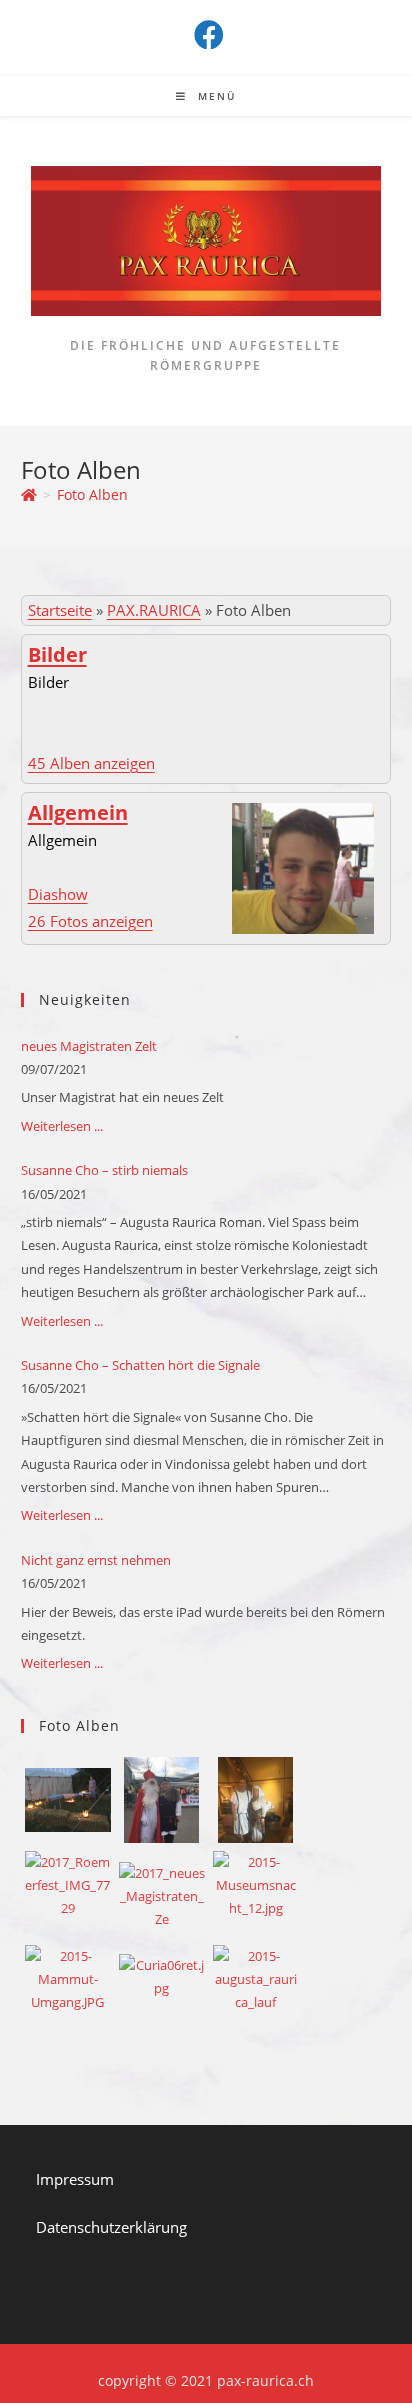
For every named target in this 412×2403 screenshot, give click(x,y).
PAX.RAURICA (154, 610)
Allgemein (78, 812)
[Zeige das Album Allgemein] (303, 866)
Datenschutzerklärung (111, 2227)
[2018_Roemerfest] (255, 1805)
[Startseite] (29, 494)
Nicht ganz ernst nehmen (96, 1560)
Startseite (60, 610)
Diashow (58, 894)
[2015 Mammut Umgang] (68, 1978)
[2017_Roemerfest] (68, 1884)
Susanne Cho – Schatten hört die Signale (140, 1365)
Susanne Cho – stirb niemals (104, 1170)
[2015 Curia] (162, 1976)
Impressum (75, 2179)
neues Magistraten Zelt (89, 1046)
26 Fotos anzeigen (90, 921)
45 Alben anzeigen (91, 763)
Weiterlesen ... (62, 1126)
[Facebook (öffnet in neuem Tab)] (206, 35)
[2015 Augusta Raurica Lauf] (256, 1978)
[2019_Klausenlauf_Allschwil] (161, 1805)
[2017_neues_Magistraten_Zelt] (162, 1895)
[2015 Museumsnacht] (256, 1884)
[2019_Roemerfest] (68, 1799)
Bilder (57, 654)
